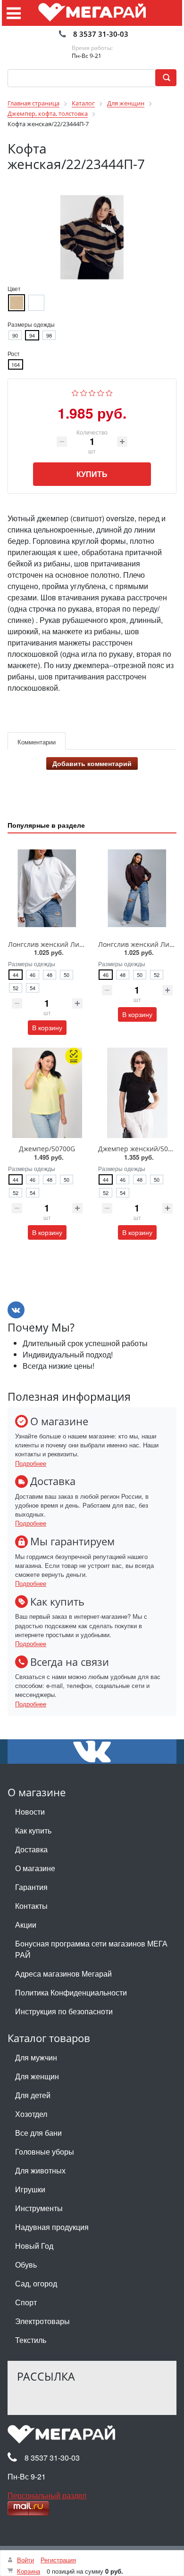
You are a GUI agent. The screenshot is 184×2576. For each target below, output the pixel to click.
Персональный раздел (47, 2495)
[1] (75, 392)
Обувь (26, 2265)
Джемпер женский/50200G (141, 1149)
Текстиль (31, 2340)
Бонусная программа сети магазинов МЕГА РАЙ (91, 1949)
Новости (30, 1812)
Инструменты (39, 2208)
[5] (109, 392)
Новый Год (34, 2246)
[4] (101, 392)
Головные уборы (45, 2152)
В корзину (47, 1027)
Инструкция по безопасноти (64, 2011)
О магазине (35, 1868)
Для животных (40, 2170)
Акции (26, 1925)
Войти (25, 2560)
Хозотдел (31, 2114)
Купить (92, 474)
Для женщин (37, 2076)
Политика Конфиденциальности (71, 1992)
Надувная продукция (52, 2227)
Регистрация (58, 2560)
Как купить (33, 1830)
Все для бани (38, 2133)
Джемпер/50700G (47, 1149)
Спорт (26, 2302)
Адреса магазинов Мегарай (63, 1974)
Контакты (31, 1906)
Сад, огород (36, 2283)
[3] (92, 392)
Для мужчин (36, 2057)
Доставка (31, 1849)
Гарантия (31, 1887)
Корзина (29, 2571)
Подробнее (31, 1463)
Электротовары (42, 2321)
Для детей (33, 2095)
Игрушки (30, 2189)
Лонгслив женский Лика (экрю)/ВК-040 (71, 944)
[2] (84, 392)
